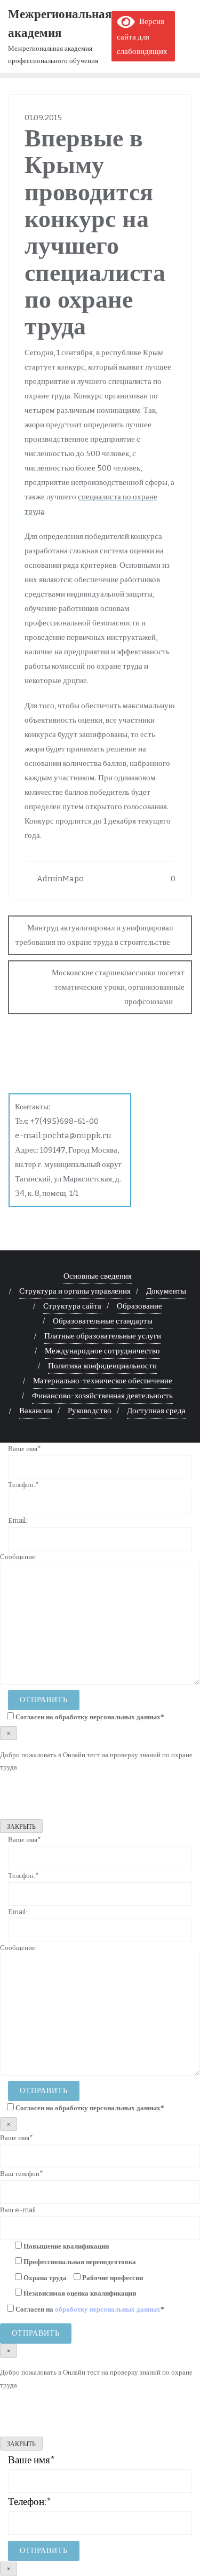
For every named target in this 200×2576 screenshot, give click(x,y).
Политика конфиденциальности (102, 1366)
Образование (139, 1306)
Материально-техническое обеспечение (103, 1381)
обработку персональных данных (108, 1717)
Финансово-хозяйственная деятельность (102, 1396)
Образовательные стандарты (103, 1321)
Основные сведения (98, 1276)
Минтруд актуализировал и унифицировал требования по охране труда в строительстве (94, 935)
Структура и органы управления (75, 1291)
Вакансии (36, 1411)
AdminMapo (59, 879)
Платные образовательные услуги (103, 1336)
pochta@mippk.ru (77, 1136)
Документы (166, 1291)
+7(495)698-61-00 (64, 1121)
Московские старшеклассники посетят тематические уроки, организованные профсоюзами (118, 987)
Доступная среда (156, 1411)
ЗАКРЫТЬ (21, 1827)
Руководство (90, 1411)
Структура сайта (72, 1306)
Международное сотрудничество (102, 1351)
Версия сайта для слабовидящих (142, 36)
